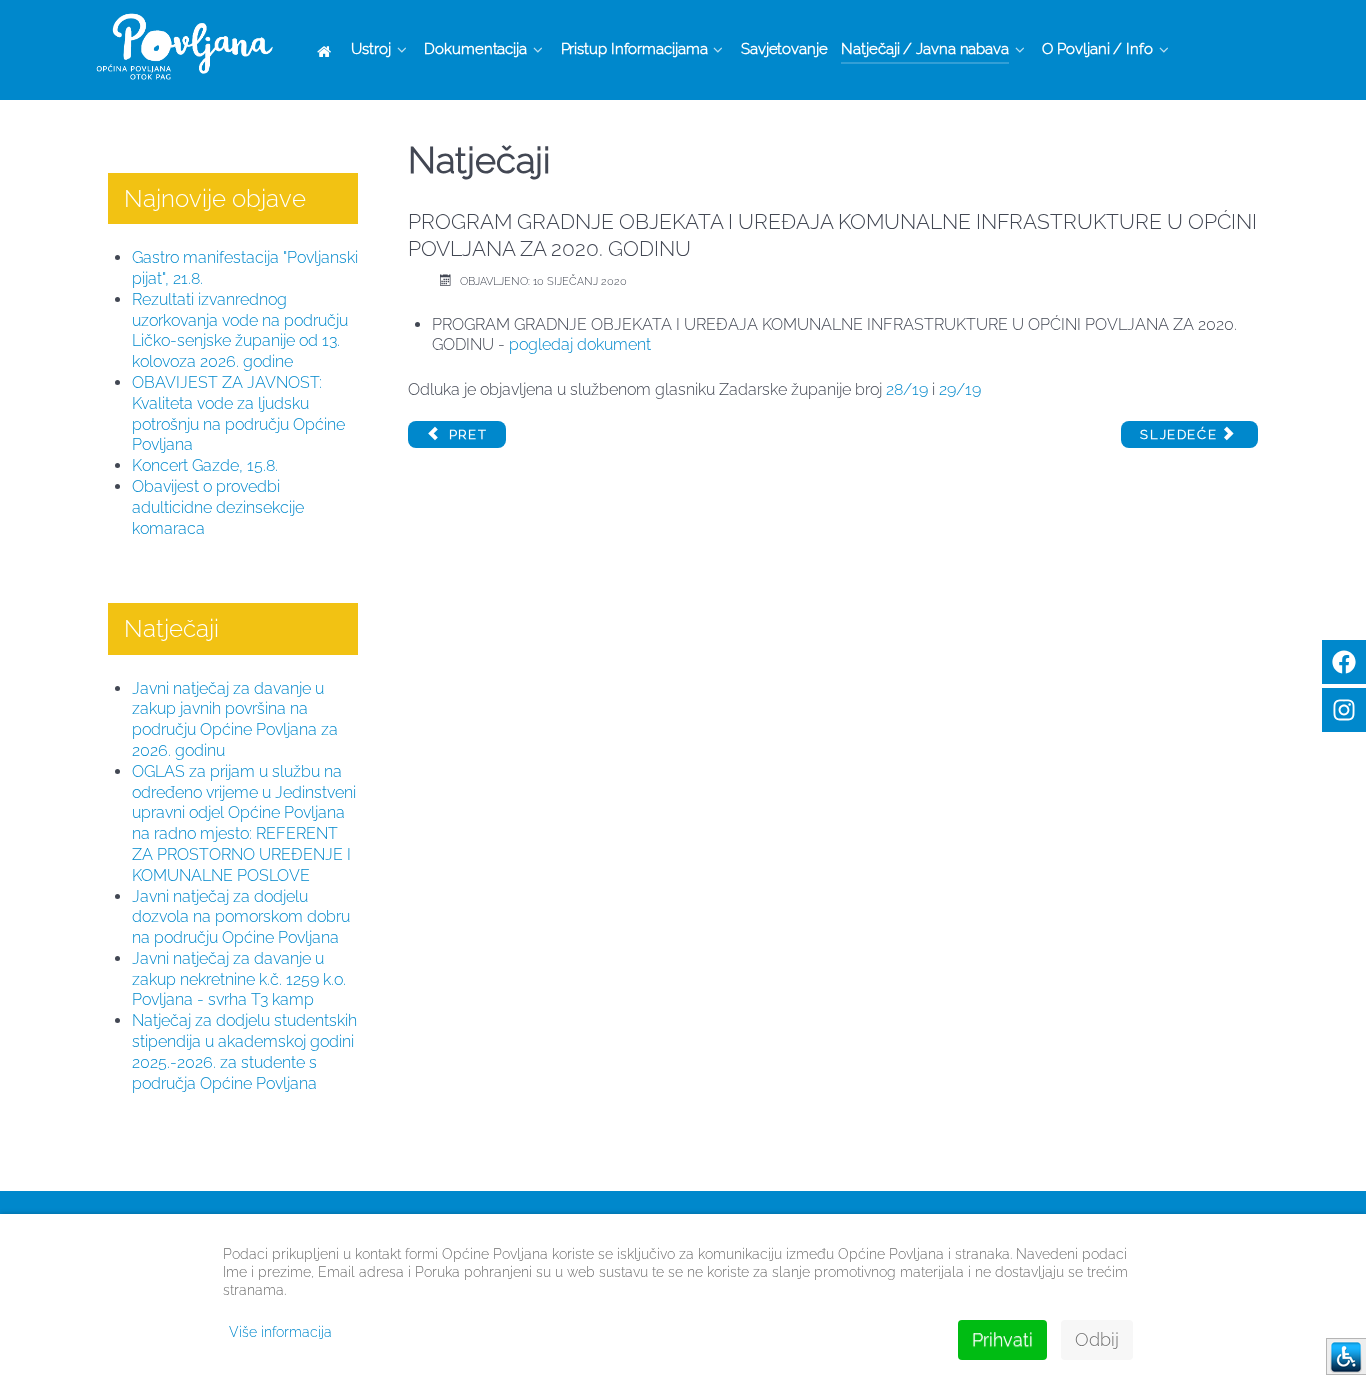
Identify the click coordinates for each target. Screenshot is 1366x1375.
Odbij (1097, 1339)
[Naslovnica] (327, 50)
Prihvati (1002, 1339)
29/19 (960, 389)
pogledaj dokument (580, 344)
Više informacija (280, 1332)
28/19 (907, 389)
